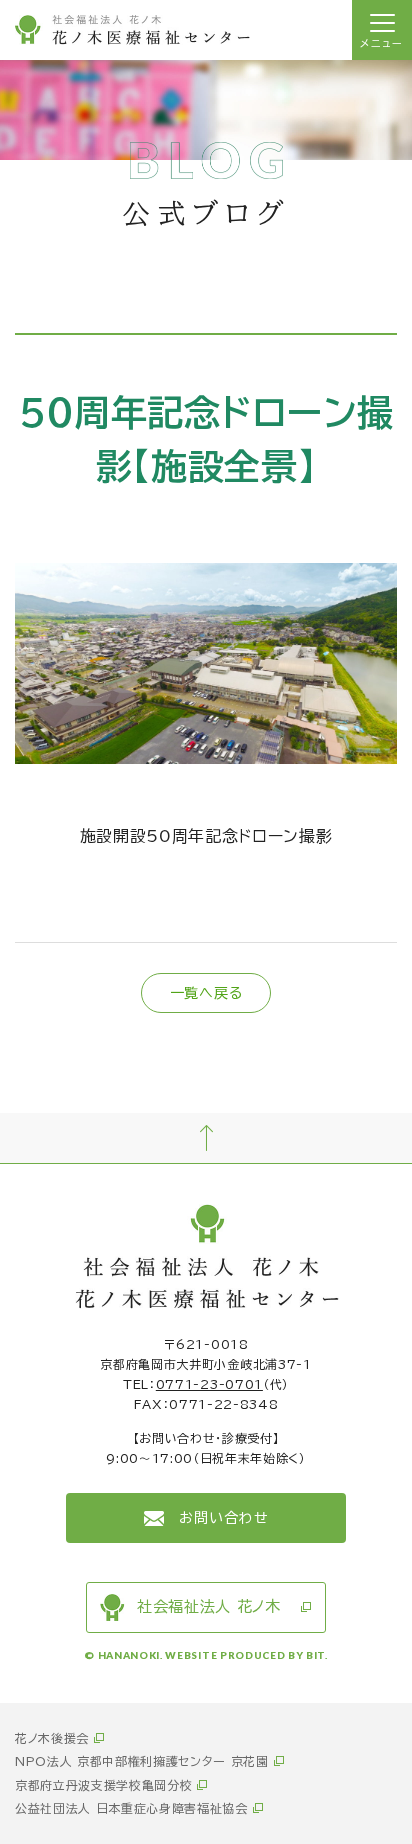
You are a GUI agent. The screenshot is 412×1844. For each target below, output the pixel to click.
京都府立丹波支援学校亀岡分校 (103, 1785)
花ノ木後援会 (52, 1738)
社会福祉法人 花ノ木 (209, 1606)
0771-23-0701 (209, 1384)
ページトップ (206, 1138)
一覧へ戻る (206, 993)
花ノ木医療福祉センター (132, 30)
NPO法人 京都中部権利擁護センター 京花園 (142, 1761)
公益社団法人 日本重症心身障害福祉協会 (131, 1808)
